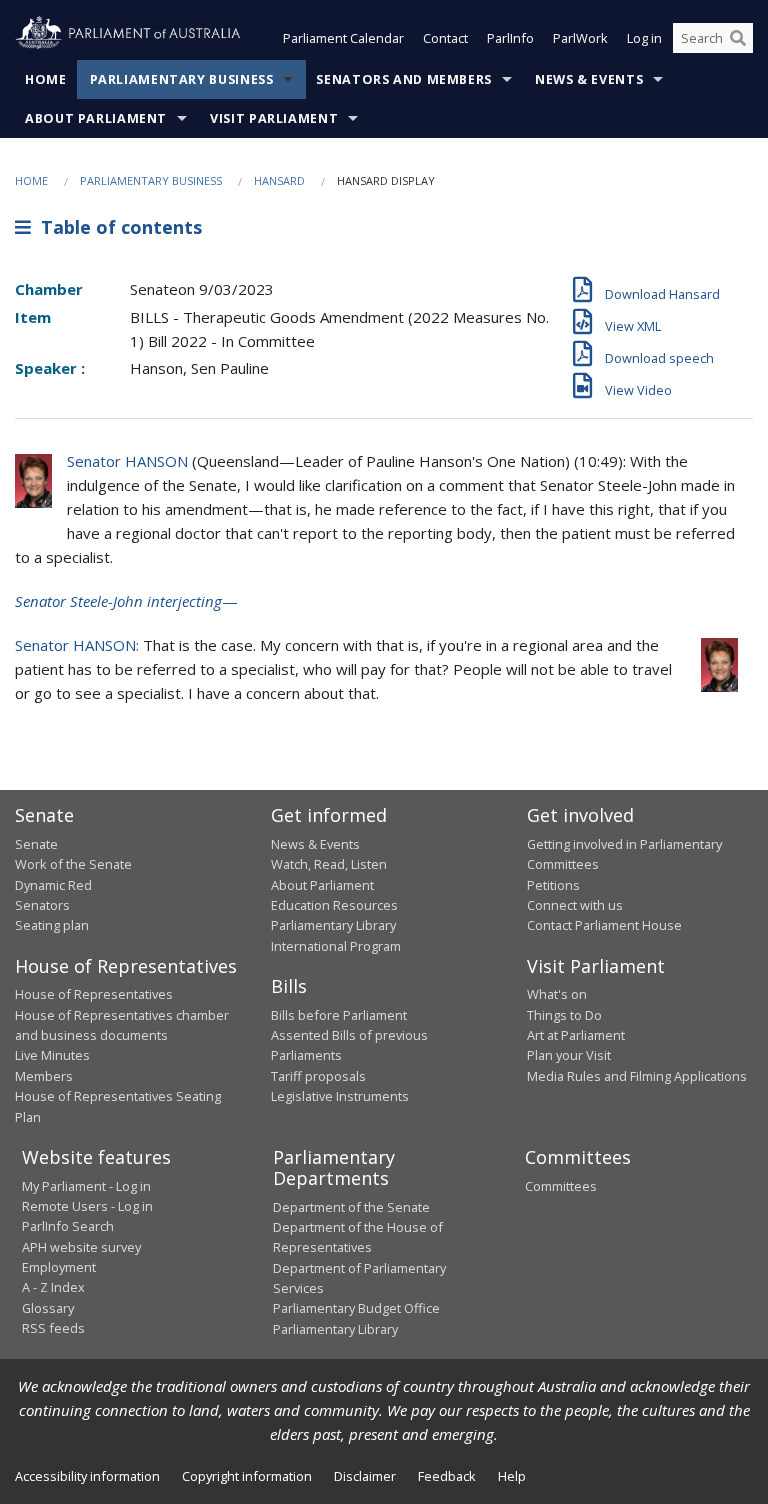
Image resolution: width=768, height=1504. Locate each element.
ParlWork (580, 38)
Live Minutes (52, 1055)
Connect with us (575, 905)
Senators (42, 905)
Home (46, 79)
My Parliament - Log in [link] (86, 1186)
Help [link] (512, 1476)
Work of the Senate (73, 864)
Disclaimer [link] (365, 1476)
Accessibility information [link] (87, 1476)
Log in (644, 38)
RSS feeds (53, 1328)
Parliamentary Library (333, 925)
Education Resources (334, 905)
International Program (336, 946)
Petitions (553, 885)
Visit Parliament (274, 118)
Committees (561, 1186)
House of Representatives (94, 994)
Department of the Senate (351, 1207)
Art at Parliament (576, 1035)
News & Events (589, 79)
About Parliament (96, 118)
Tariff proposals (318, 1076)
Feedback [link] (447, 1476)
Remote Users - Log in (87, 1206)
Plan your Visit (569, 1055)
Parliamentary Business (182, 79)
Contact (445, 38)
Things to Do (564, 1015)
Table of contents (116, 227)
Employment (59, 1267)
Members (44, 1076)
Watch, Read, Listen (329, 864)
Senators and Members (404, 79)
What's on (557, 994)
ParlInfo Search (68, 1226)
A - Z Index (53, 1287)
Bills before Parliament (339, 1015)
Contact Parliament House (604, 925)
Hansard (279, 180)
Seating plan (52, 925)
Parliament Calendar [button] (343, 38)
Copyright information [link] (247, 1476)
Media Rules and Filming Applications (637, 1076)
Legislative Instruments (340, 1096)
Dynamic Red (53, 885)
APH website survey (81, 1247)
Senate (36, 844)
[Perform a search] (738, 38)
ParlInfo (510, 38)
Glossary (48, 1308)
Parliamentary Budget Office (356, 1308)
